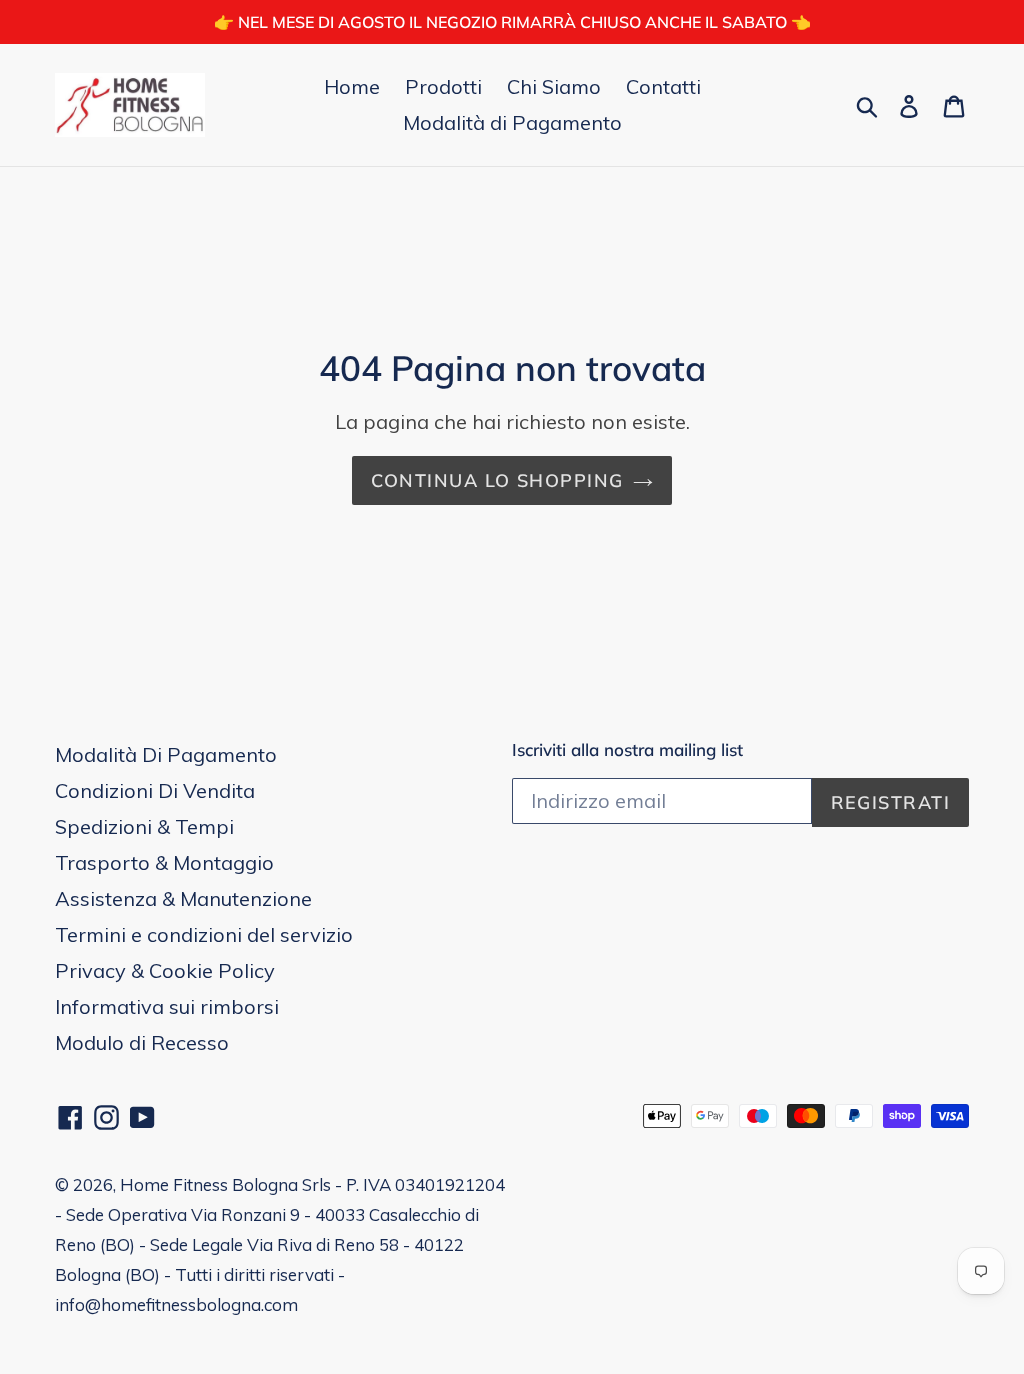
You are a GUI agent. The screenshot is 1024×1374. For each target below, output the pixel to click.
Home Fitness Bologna (209, 1184)
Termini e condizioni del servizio (204, 934)
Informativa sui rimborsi (167, 1006)
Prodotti (443, 86)
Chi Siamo (554, 86)
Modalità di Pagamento (512, 122)
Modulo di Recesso (142, 1042)
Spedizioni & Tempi (144, 826)
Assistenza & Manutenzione (183, 898)
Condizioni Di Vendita (155, 790)
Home (352, 86)
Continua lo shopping (497, 480)
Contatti (663, 86)
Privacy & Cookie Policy (165, 970)
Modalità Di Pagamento (166, 754)
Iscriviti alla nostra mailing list (627, 750)
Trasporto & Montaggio (164, 862)
